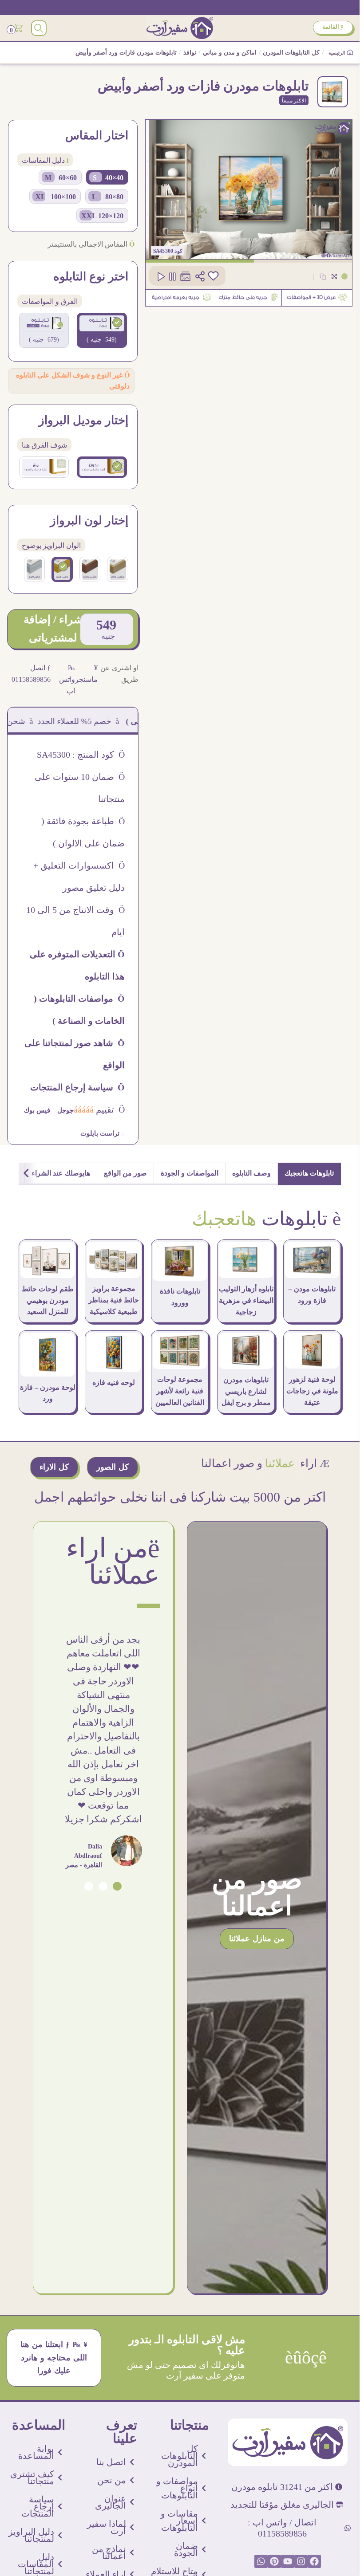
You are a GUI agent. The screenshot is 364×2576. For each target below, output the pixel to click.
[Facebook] (314, 2561)
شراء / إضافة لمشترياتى (53, 628)
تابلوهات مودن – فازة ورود (312, 1295)
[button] (117, 1886)
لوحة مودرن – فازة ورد (48, 1393)
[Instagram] (301, 2561)
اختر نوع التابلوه (91, 277)
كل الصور (113, 1467)
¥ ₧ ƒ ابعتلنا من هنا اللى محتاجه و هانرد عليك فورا (54, 2357)
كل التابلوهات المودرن (291, 53)
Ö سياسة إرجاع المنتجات (77, 1087)
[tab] (309, 1174)
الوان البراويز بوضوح (51, 545)
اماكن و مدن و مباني (230, 53)
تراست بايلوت (100, 1133)
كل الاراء (54, 1467)
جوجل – (62, 1110)
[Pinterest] (274, 2561)
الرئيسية (337, 53)
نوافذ (190, 53)
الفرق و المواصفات (50, 301)
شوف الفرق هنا (44, 445)
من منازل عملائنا (257, 1939)
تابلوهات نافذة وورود (180, 1297)
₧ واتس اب (67, 679)
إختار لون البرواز (89, 521)
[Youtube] (288, 2561)
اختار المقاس (97, 136)
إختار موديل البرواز (83, 421)
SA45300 (163, 251)
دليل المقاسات (45, 160)
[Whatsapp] (261, 2561)
